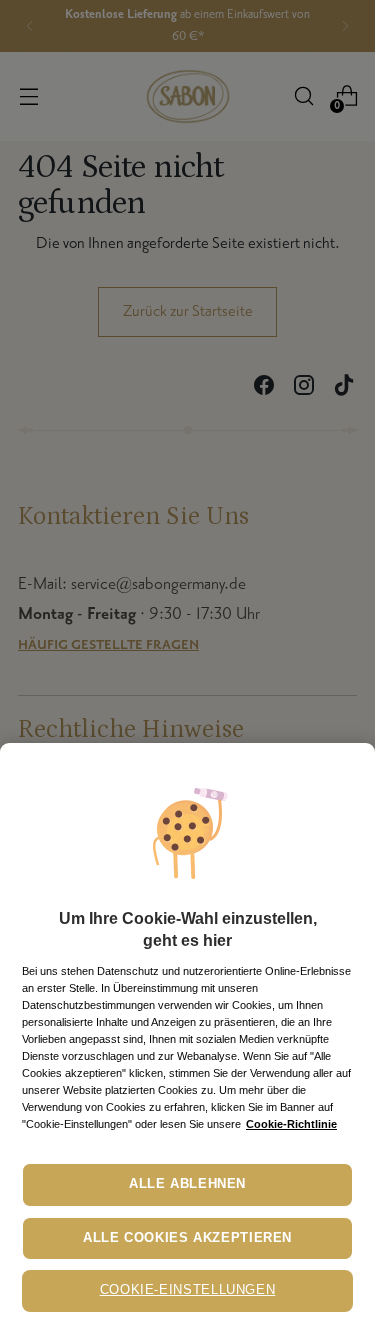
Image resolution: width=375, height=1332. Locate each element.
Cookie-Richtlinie (291, 1124)
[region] (187, 1037)
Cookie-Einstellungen (188, 1290)
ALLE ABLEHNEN (187, 1184)
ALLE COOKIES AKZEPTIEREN (187, 1238)
